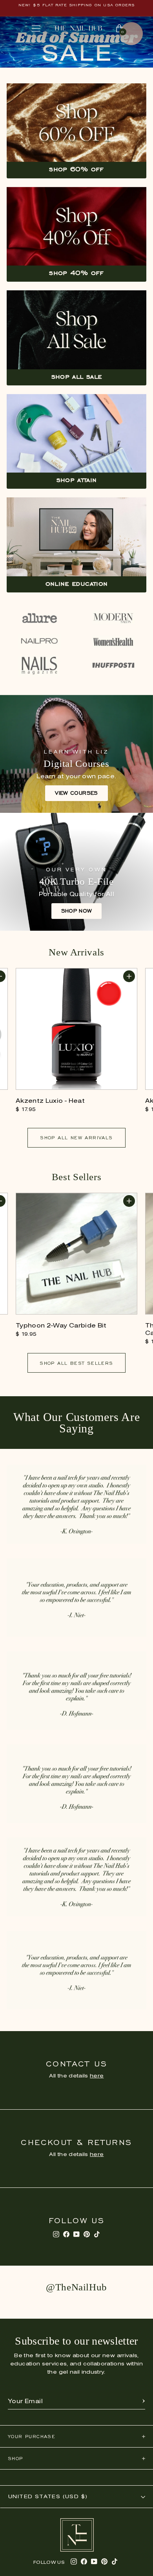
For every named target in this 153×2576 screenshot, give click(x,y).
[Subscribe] (144, 2402)
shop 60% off (76, 169)
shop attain (77, 480)
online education (77, 583)
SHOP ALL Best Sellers (76, 1363)
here (97, 2076)
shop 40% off (76, 273)
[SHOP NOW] (76, 872)
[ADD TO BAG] (129, 976)
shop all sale (77, 376)
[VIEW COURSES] (76, 754)
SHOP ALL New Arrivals (76, 1138)
